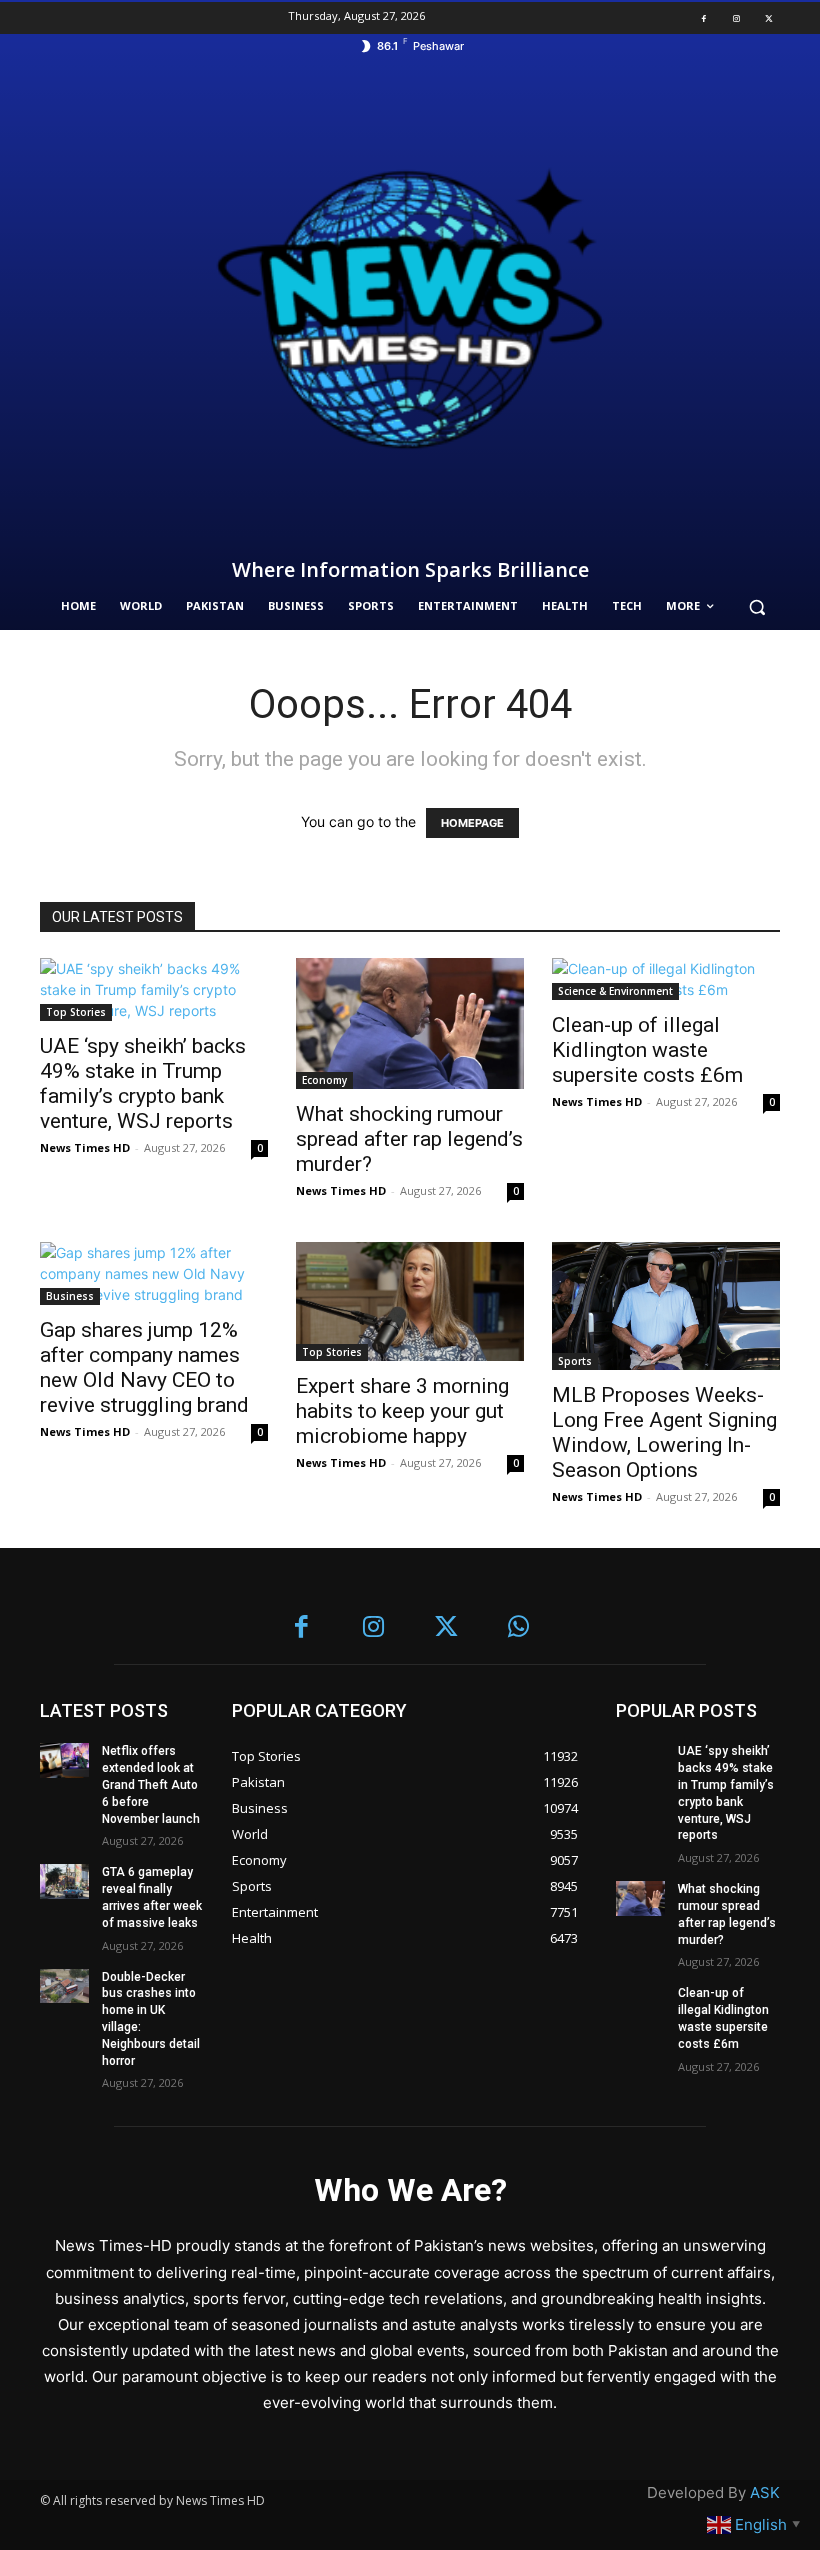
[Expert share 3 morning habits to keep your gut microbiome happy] (410, 1302)
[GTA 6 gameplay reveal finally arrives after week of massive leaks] (64, 1881)
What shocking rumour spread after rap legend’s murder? (409, 1139)
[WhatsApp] (519, 1628)
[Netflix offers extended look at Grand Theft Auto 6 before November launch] (64, 1760)
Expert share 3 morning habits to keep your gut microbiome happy (402, 1411)
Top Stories (76, 1012)
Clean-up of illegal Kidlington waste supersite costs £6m (647, 1050)
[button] (756, 606)
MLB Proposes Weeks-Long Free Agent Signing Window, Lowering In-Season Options (664, 1432)
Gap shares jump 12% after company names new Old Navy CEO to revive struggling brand (144, 1367)
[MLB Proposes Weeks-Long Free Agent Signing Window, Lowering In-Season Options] (666, 1306)
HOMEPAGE (472, 823)
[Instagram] (736, 18)
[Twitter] (769, 18)
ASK (765, 2492)
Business (70, 1296)
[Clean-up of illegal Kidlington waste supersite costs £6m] (666, 979)
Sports (575, 1361)
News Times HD (85, 1147)
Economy (324, 1080)
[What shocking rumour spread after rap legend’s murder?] (410, 1023)
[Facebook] (704, 18)
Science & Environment (615, 991)
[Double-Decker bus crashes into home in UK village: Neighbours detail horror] (64, 1986)
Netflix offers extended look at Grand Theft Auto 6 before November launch (151, 1784)
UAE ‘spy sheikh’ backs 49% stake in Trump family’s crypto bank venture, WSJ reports (143, 1083)
